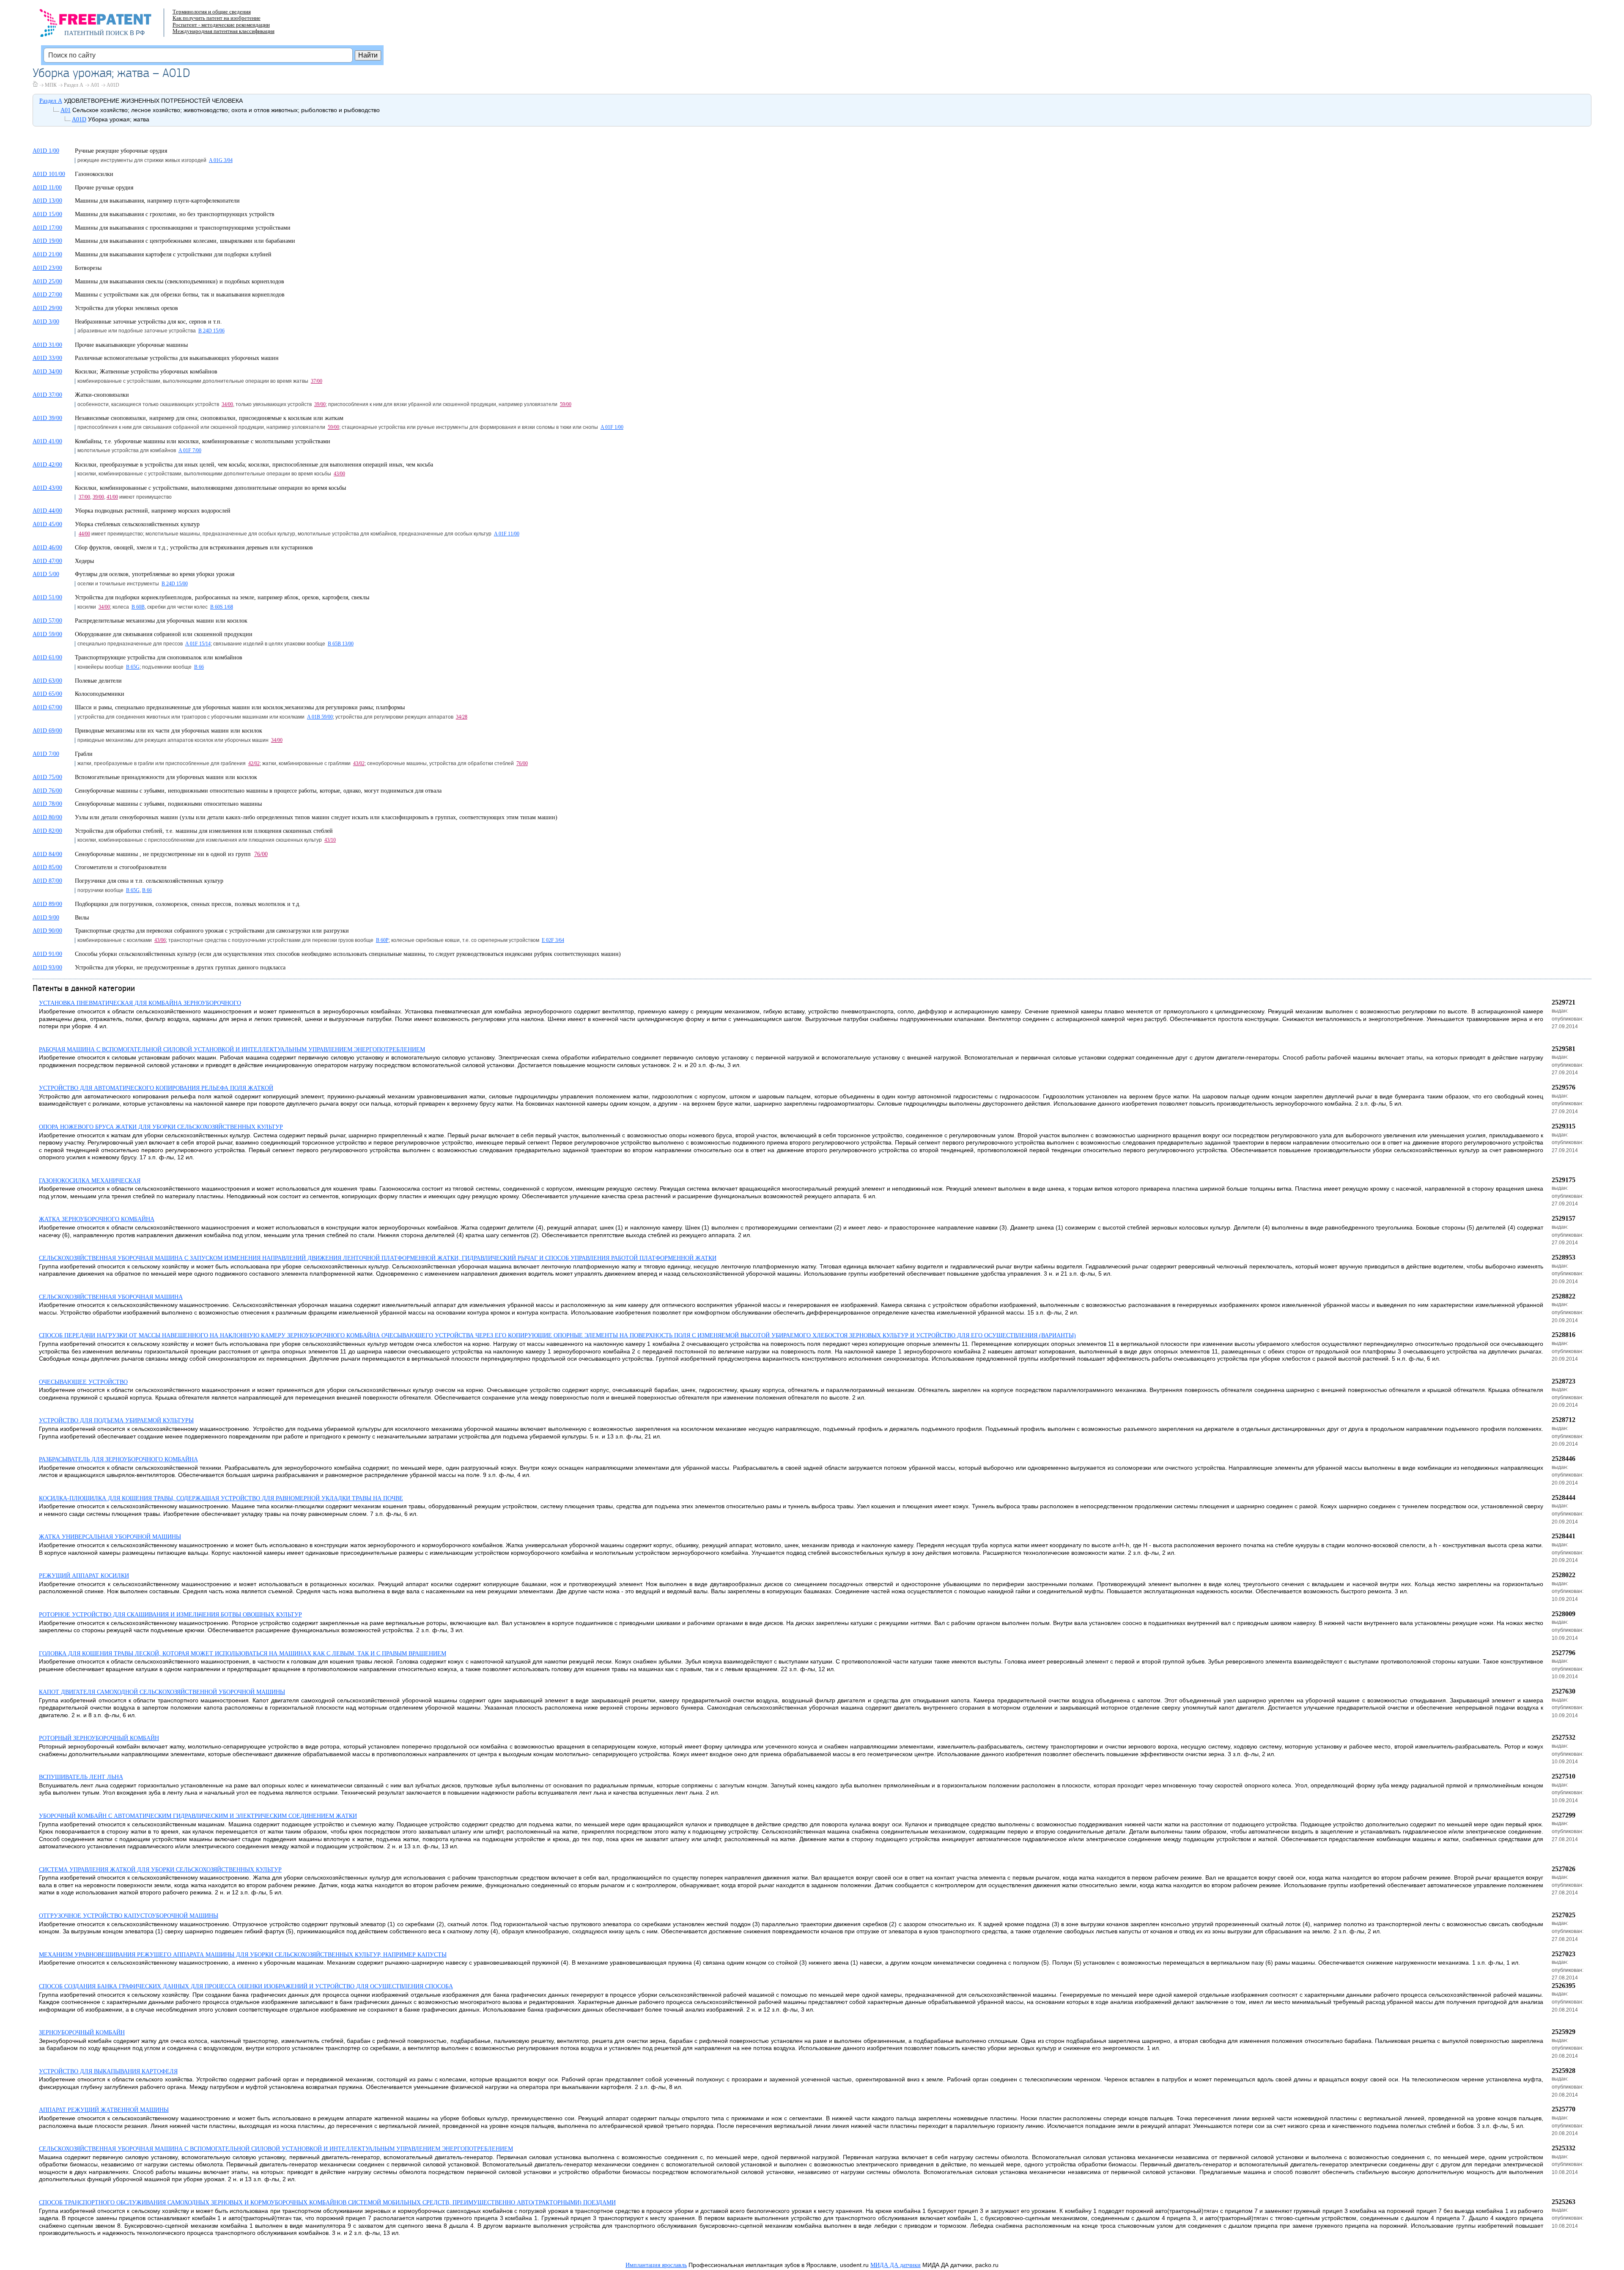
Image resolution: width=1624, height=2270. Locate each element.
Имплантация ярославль (656, 2265)
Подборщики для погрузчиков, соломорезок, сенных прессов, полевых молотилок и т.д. (188, 904)
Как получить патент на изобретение (217, 18)
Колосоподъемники (100, 694)
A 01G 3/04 (221, 160)
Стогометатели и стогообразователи (121, 867)
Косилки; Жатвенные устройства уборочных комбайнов (146, 372)
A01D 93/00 (47, 968)
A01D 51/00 (47, 597)
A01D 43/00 (47, 488)
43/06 (160, 940)
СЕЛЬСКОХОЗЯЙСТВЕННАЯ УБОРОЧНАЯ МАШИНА (111, 1297)
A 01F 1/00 (612, 427)
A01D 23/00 (47, 268)
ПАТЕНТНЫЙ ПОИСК (96, 33)
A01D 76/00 (47, 791)
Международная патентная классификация (224, 31)
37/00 (317, 381)
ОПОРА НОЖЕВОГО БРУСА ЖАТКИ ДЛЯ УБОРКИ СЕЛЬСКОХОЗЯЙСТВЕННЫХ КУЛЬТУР (161, 1127)
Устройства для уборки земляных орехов (126, 308)
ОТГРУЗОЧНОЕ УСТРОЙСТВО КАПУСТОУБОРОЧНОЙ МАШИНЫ (129, 1916)
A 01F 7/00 (190, 450)
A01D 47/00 (47, 561)
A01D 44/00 (47, 511)
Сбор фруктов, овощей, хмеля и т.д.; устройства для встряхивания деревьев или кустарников (194, 548)
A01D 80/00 (47, 817)
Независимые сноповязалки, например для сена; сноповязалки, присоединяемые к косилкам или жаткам (209, 418)
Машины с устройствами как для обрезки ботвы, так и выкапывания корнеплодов (180, 295)
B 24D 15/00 (175, 584)
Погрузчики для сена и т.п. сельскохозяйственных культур (149, 881)
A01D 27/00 (47, 295)
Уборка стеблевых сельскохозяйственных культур (137, 524)
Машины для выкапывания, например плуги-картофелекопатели (157, 201)
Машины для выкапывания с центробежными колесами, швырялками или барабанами (185, 241)
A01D (113, 85)
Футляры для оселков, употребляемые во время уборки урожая (155, 574)
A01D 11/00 (47, 188)
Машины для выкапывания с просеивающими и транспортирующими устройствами (183, 228)
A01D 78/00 (47, 804)
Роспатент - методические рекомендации (221, 25)
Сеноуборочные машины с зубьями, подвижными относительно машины (168, 804)
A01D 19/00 (47, 241)
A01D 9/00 (46, 918)
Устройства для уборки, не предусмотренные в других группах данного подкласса (180, 968)
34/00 (227, 404)
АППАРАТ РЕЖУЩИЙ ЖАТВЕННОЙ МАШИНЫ (104, 2110)
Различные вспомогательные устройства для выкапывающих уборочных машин (177, 358)
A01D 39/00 (47, 418)
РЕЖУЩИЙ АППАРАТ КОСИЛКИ (84, 1576)
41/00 (112, 497)
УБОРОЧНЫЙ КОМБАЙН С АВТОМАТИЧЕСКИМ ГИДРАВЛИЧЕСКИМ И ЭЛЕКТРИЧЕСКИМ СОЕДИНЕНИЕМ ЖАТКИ (198, 1816)
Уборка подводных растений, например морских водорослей (153, 511)
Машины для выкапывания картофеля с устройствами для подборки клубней (173, 254)
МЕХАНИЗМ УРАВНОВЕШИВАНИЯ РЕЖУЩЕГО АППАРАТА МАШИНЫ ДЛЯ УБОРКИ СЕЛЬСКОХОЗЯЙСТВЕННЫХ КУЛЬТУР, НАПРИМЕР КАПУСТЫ (243, 1955)
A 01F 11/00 (507, 534)
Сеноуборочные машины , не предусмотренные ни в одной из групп (165, 854)
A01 (95, 85)
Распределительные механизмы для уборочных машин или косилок (161, 621)
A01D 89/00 (47, 904)
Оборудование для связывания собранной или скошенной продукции (164, 634)
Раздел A (74, 85)
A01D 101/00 (49, 174)
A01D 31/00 (47, 345)
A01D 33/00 (47, 358)
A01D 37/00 (47, 395)
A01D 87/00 (47, 881)
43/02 (359, 763)
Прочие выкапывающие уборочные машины (131, 345)
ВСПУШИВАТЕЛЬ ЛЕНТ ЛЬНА (81, 1777)
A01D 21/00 (47, 254)
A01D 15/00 (47, 214)
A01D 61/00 (47, 657)
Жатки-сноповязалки (102, 395)
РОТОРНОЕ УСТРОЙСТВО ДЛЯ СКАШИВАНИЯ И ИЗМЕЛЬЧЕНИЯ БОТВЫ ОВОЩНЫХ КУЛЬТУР (170, 1615)
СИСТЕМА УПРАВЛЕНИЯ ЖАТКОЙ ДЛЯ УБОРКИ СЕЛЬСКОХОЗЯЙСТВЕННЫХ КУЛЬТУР (160, 1870)
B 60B (138, 607)
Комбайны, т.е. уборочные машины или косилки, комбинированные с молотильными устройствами (203, 441)
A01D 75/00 (47, 777)
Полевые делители (98, 681)
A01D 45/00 (47, 524)
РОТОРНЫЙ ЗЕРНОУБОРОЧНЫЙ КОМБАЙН (99, 1738)
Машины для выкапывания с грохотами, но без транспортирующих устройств (175, 214)
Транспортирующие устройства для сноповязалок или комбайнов (159, 657)
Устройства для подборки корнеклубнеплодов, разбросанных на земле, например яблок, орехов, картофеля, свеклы (222, 597)
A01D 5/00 (46, 574)
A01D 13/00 (47, 201)
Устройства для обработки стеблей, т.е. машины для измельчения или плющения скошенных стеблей (204, 831)
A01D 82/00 (47, 831)
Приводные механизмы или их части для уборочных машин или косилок (169, 731)
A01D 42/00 (47, 465)
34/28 (462, 717)
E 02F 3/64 (553, 940)
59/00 (566, 404)
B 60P (382, 940)
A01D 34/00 (47, 372)
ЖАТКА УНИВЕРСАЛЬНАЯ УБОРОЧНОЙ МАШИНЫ (110, 1537)
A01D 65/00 (47, 694)
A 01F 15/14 (198, 644)
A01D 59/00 (47, 634)
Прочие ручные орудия (104, 188)
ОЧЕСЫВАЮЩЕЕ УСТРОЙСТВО (83, 1382)
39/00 (320, 404)
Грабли (84, 754)
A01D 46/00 (47, 548)
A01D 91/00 (47, 954)
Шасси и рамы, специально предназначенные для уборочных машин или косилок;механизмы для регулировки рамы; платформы (240, 707)
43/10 (330, 840)
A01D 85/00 (47, 867)
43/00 (339, 474)
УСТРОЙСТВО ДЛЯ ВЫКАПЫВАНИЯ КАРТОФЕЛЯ (108, 2071)
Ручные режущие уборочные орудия (121, 151)
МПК (51, 85)
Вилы (82, 918)
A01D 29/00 (47, 308)
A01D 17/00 (47, 228)
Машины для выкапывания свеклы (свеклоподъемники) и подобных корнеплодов (180, 281)
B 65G (133, 667)
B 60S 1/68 (222, 607)
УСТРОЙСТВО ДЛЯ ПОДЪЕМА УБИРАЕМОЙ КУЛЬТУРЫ (116, 1420)
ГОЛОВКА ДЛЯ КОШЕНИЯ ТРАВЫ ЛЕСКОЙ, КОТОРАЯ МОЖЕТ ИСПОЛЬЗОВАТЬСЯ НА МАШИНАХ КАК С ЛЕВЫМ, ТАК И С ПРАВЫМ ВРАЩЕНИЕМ (243, 1654)
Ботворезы (88, 268)
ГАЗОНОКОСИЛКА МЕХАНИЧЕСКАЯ (90, 1181)
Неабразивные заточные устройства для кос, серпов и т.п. (148, 322)
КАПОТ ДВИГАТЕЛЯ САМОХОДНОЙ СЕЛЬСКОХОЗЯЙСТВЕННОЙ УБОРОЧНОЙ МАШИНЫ (162, 1692)
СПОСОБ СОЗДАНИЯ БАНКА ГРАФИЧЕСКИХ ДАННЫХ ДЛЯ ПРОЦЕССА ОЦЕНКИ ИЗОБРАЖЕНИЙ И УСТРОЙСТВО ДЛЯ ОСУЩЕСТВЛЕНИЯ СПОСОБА (246, 1986)
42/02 (254, 763)
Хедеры (84, 561)
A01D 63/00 (47, 681)
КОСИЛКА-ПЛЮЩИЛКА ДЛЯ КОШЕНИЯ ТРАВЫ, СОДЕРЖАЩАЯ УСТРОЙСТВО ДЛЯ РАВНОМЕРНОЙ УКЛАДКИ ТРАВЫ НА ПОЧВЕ (221, 1498)
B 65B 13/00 (341, 644)
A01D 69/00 (47, 731)
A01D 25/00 (47, 281)
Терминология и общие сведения (212, 12)
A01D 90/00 (47, 931)
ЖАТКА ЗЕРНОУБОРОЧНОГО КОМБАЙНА (97, 1219)
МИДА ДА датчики (896, 2265)
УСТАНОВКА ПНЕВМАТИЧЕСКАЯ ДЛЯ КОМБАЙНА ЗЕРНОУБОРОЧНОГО (140, 1003)
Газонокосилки (94, 174)
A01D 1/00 (46, 151)
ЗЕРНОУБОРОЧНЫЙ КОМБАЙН (82, 2033)
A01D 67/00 (47, 707)
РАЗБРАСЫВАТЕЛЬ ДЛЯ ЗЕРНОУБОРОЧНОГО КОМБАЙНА (118, 1459)
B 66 (199, 667)
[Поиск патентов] (104, 25)
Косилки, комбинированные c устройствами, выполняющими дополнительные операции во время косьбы (210, 488)
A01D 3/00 (46, 322)
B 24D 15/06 (211, 331)
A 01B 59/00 (320, 717)
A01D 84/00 (47, 854)
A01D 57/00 (47, 621)
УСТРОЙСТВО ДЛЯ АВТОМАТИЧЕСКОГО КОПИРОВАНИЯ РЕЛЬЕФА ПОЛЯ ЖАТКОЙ (156, 1088)
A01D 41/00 (47, 441)
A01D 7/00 (46, 754)
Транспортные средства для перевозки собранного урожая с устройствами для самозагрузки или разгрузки (212, 931)
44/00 (84, 534)
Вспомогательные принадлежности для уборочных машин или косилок (166, 777)
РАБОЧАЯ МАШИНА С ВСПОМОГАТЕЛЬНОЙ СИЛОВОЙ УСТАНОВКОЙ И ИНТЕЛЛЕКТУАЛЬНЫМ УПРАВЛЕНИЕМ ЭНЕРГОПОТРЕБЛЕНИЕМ (232, 1050)
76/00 (522, 763)
